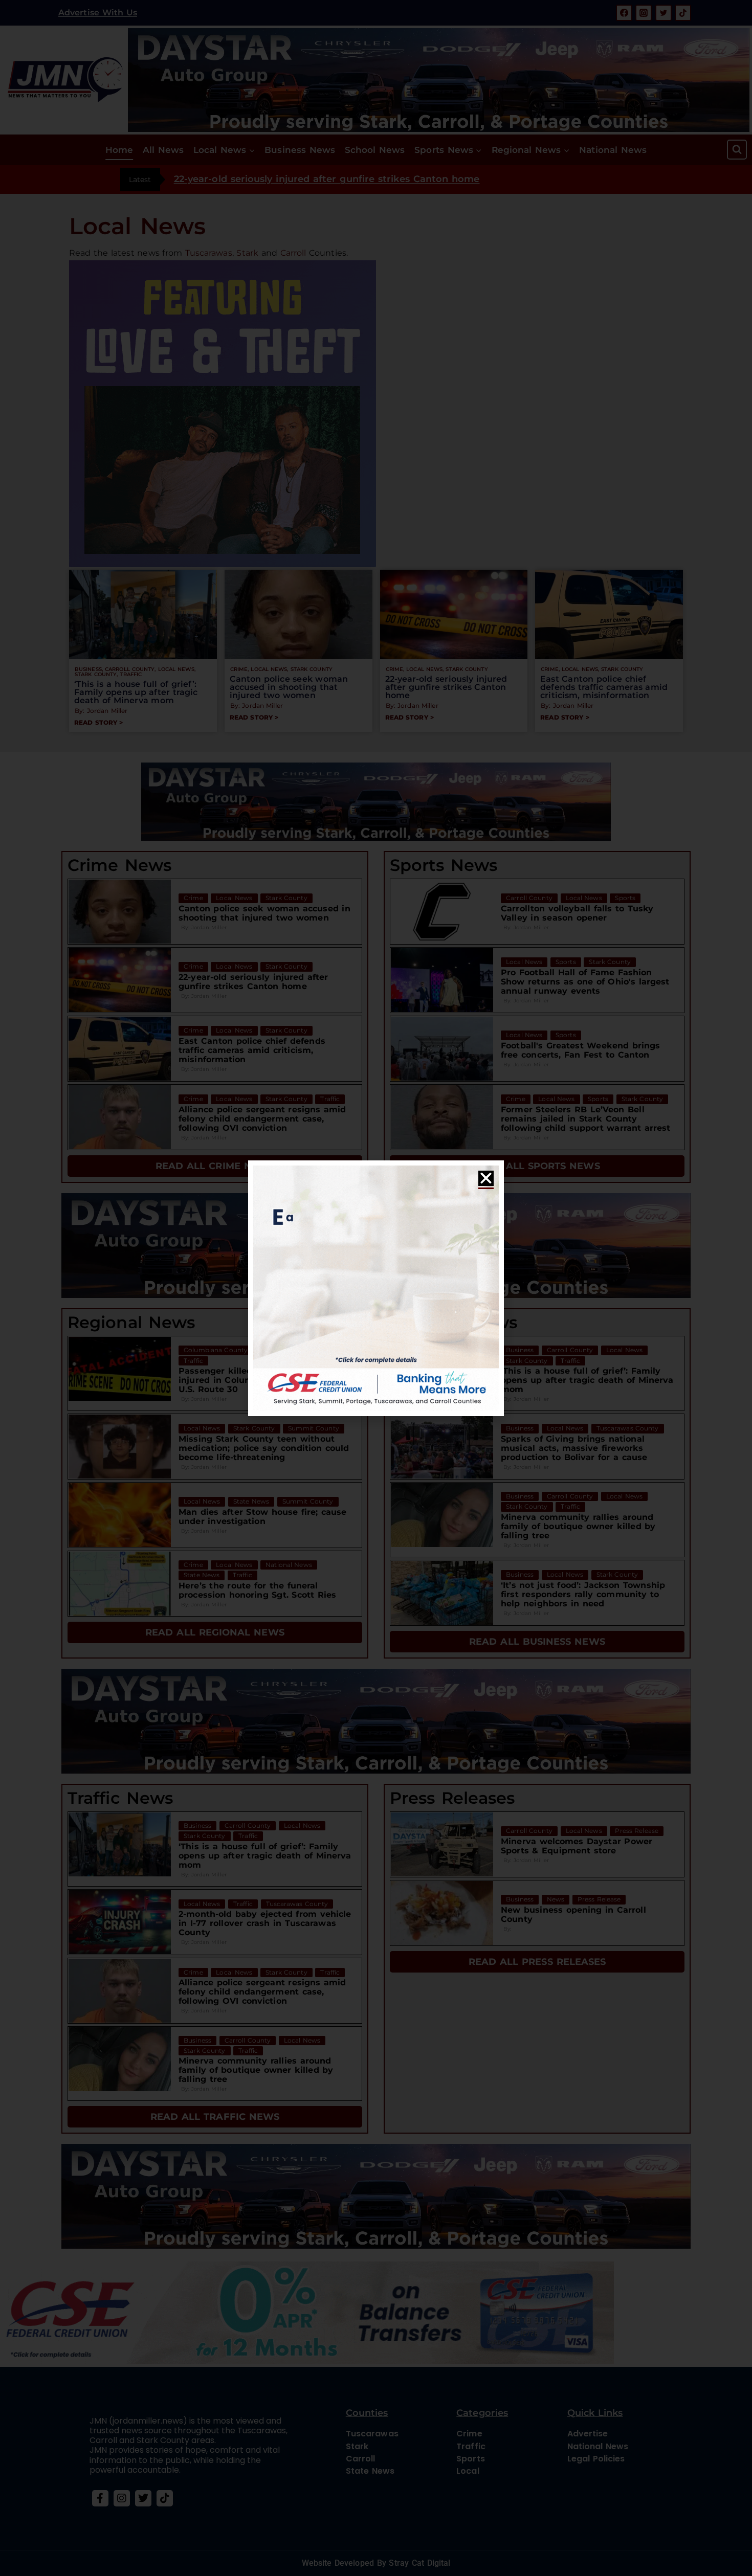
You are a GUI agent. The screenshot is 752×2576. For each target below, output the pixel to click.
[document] (376, 1288)
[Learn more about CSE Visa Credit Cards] (376, 1288)
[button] (486, 1178)
